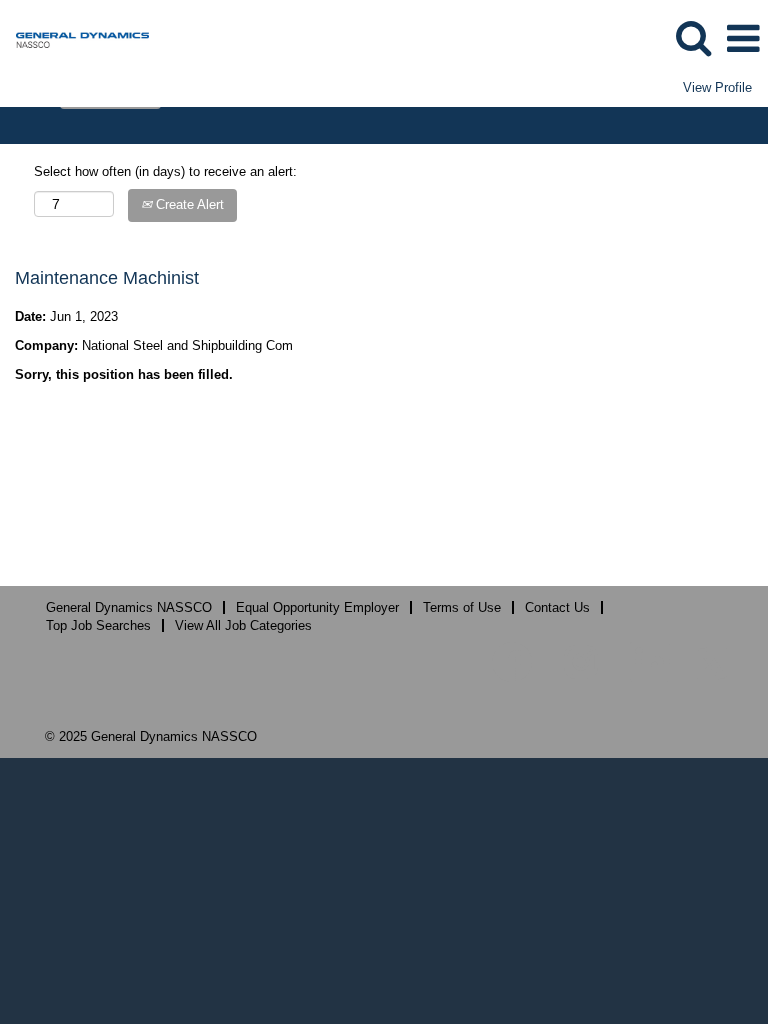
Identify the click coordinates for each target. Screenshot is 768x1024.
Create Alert (188, 204)
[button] (743, 38)
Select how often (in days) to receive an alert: (165, 171)
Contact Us (557, 607)
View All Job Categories (243, 625)
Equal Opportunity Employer (317, 607)
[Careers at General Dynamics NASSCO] (75, 37)
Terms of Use (462, 607)
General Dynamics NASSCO (129, 607)
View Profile (717, 87)
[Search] (693, 37)
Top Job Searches (98, 625)
